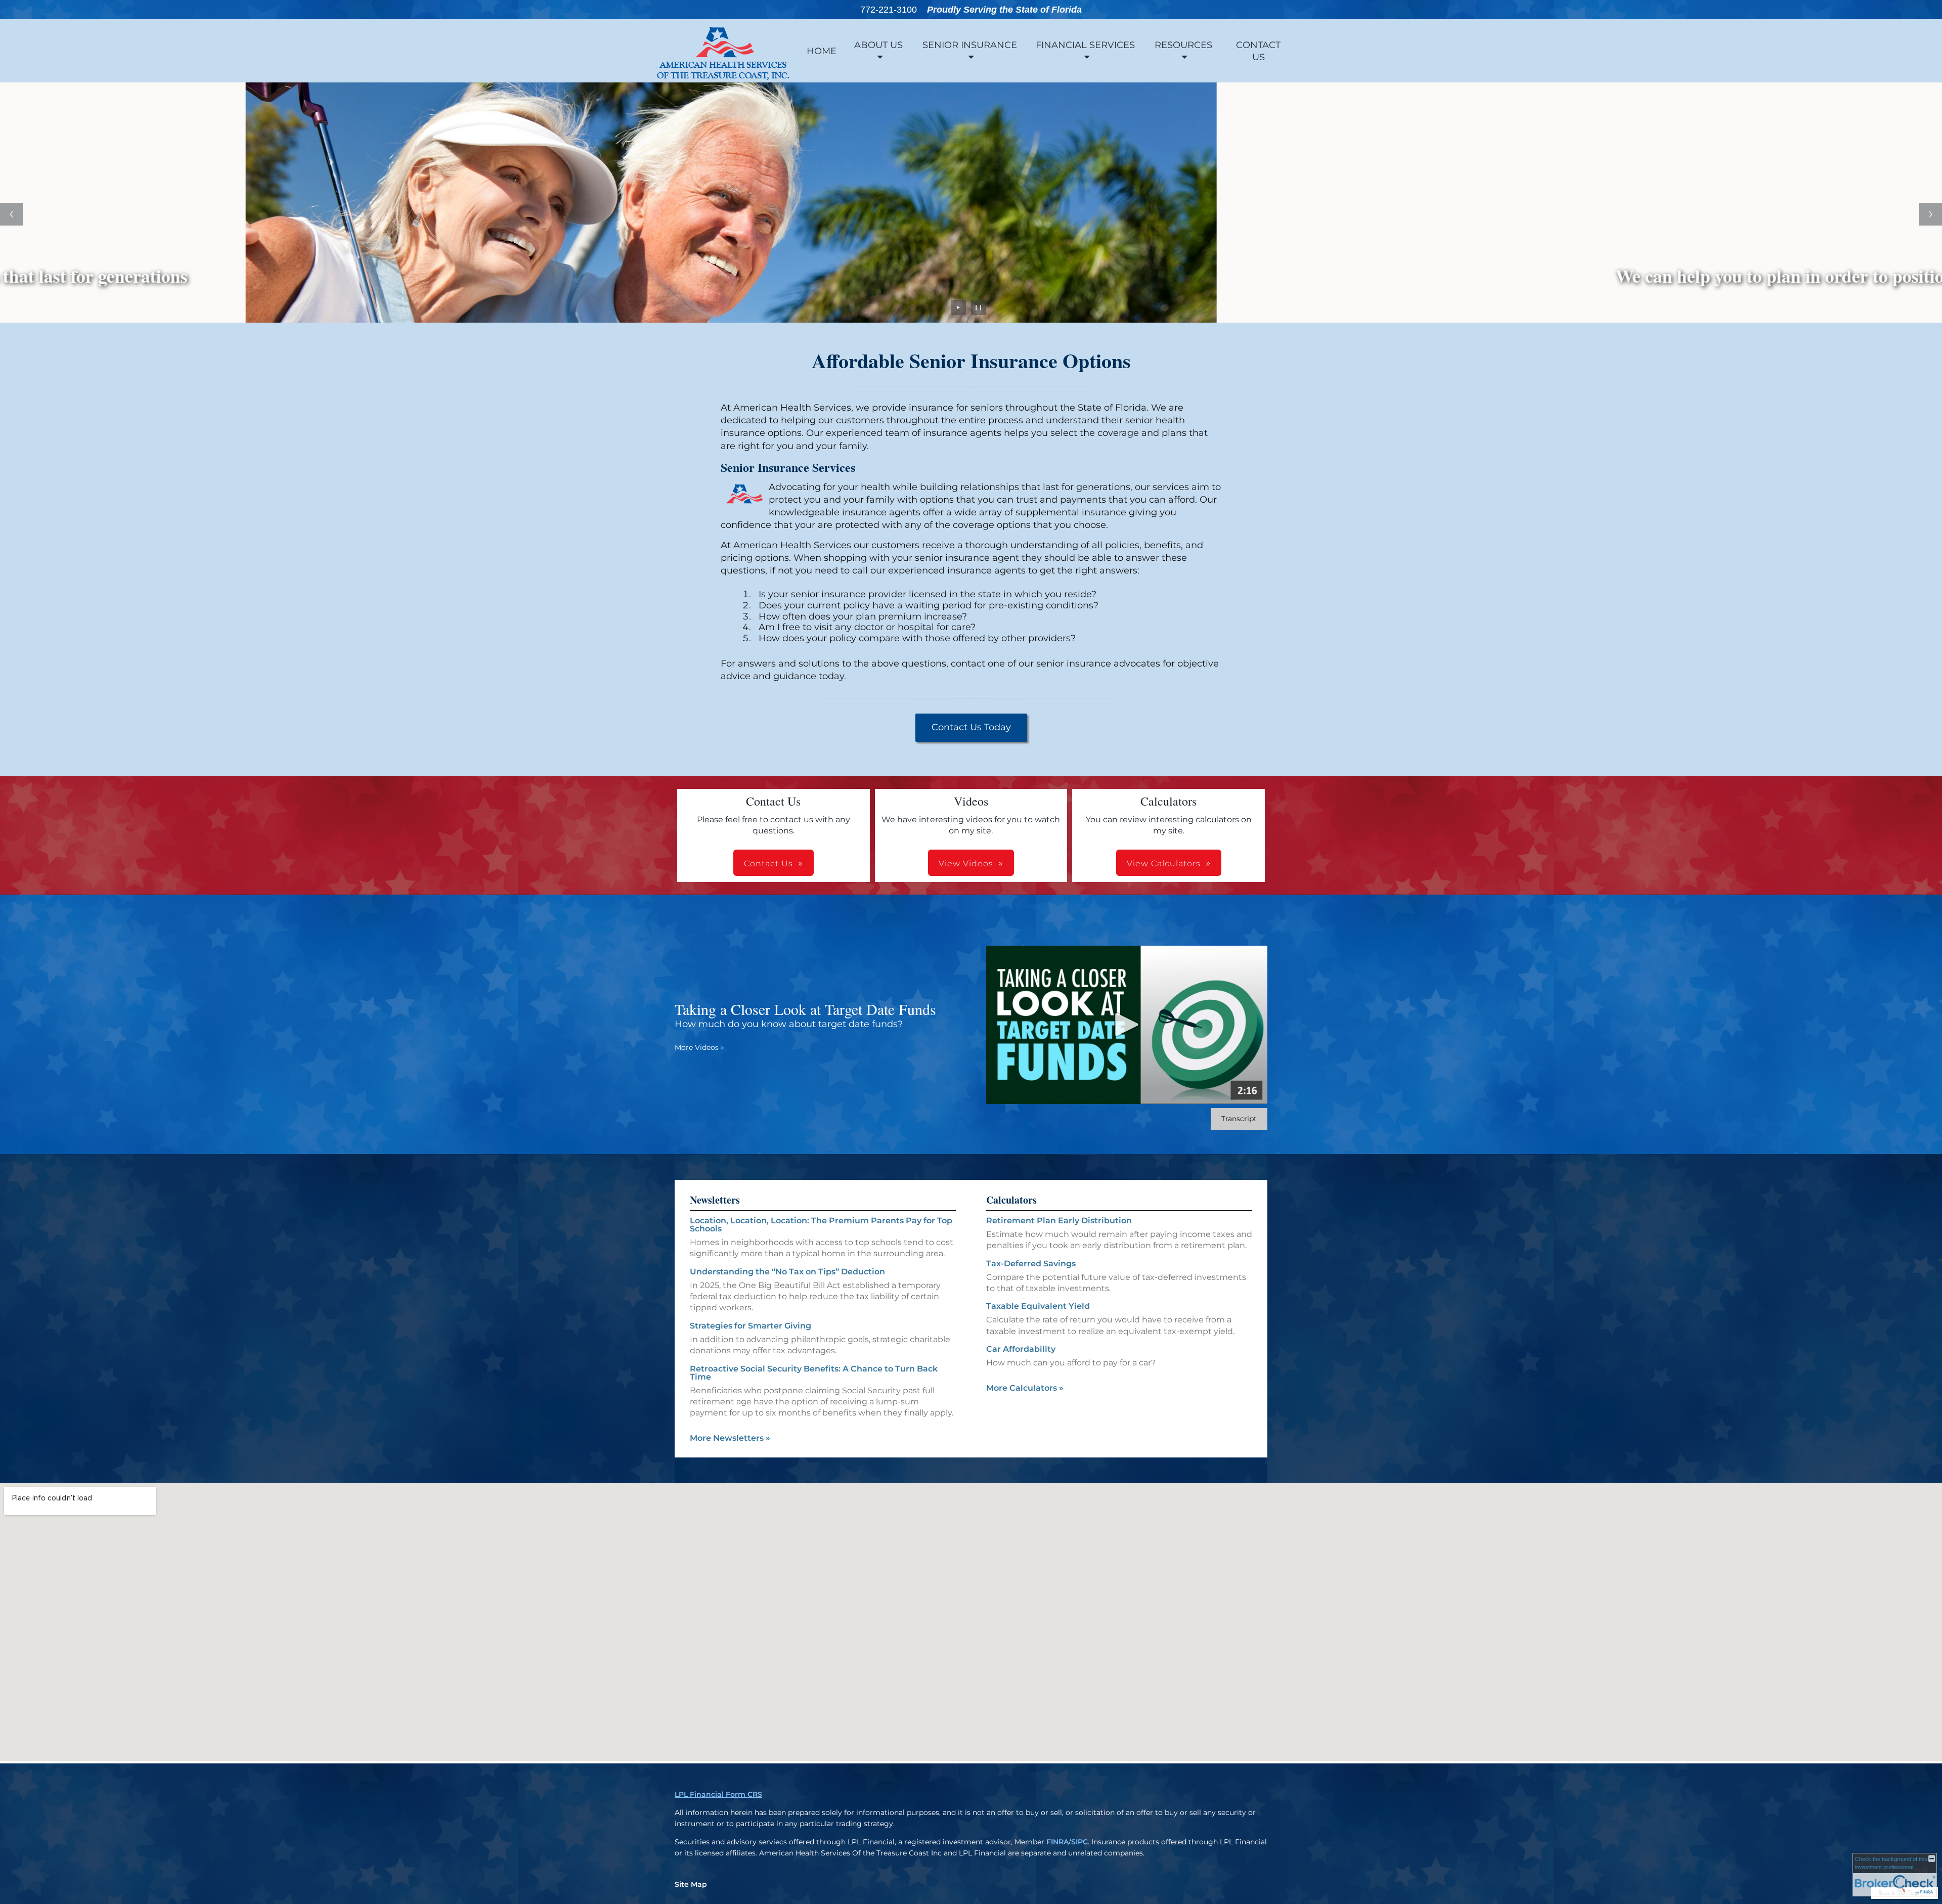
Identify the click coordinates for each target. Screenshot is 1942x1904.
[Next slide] (1931, 214)
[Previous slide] (11, 214)
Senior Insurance (970, 45)
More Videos (699, 1047)
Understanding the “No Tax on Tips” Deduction (787, 1272)
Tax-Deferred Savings (1031, 1264)
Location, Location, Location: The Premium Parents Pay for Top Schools (821, 1225)
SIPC (1079, 1842)
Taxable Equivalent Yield (1038, 1306)
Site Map (691, 1884)
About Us (878, 45)
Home (822, 51)
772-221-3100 (889, 10)
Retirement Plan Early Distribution (1059, 1221)
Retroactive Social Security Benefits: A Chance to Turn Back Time (814, 1373)
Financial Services (1085, 45)
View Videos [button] (966, 864)
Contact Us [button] (768, 864)
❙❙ (979, 307)
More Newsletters (730, 1438)
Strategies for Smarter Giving (751, 1326)
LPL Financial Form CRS (718, 1794)
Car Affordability (1021, 1349)
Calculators (1011, 1200)
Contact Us (1258, 51)
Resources (1183, 45)
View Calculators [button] (1164, 864)
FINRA (1057, 1842)
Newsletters (715, 1200)
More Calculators (1025, 1388)
